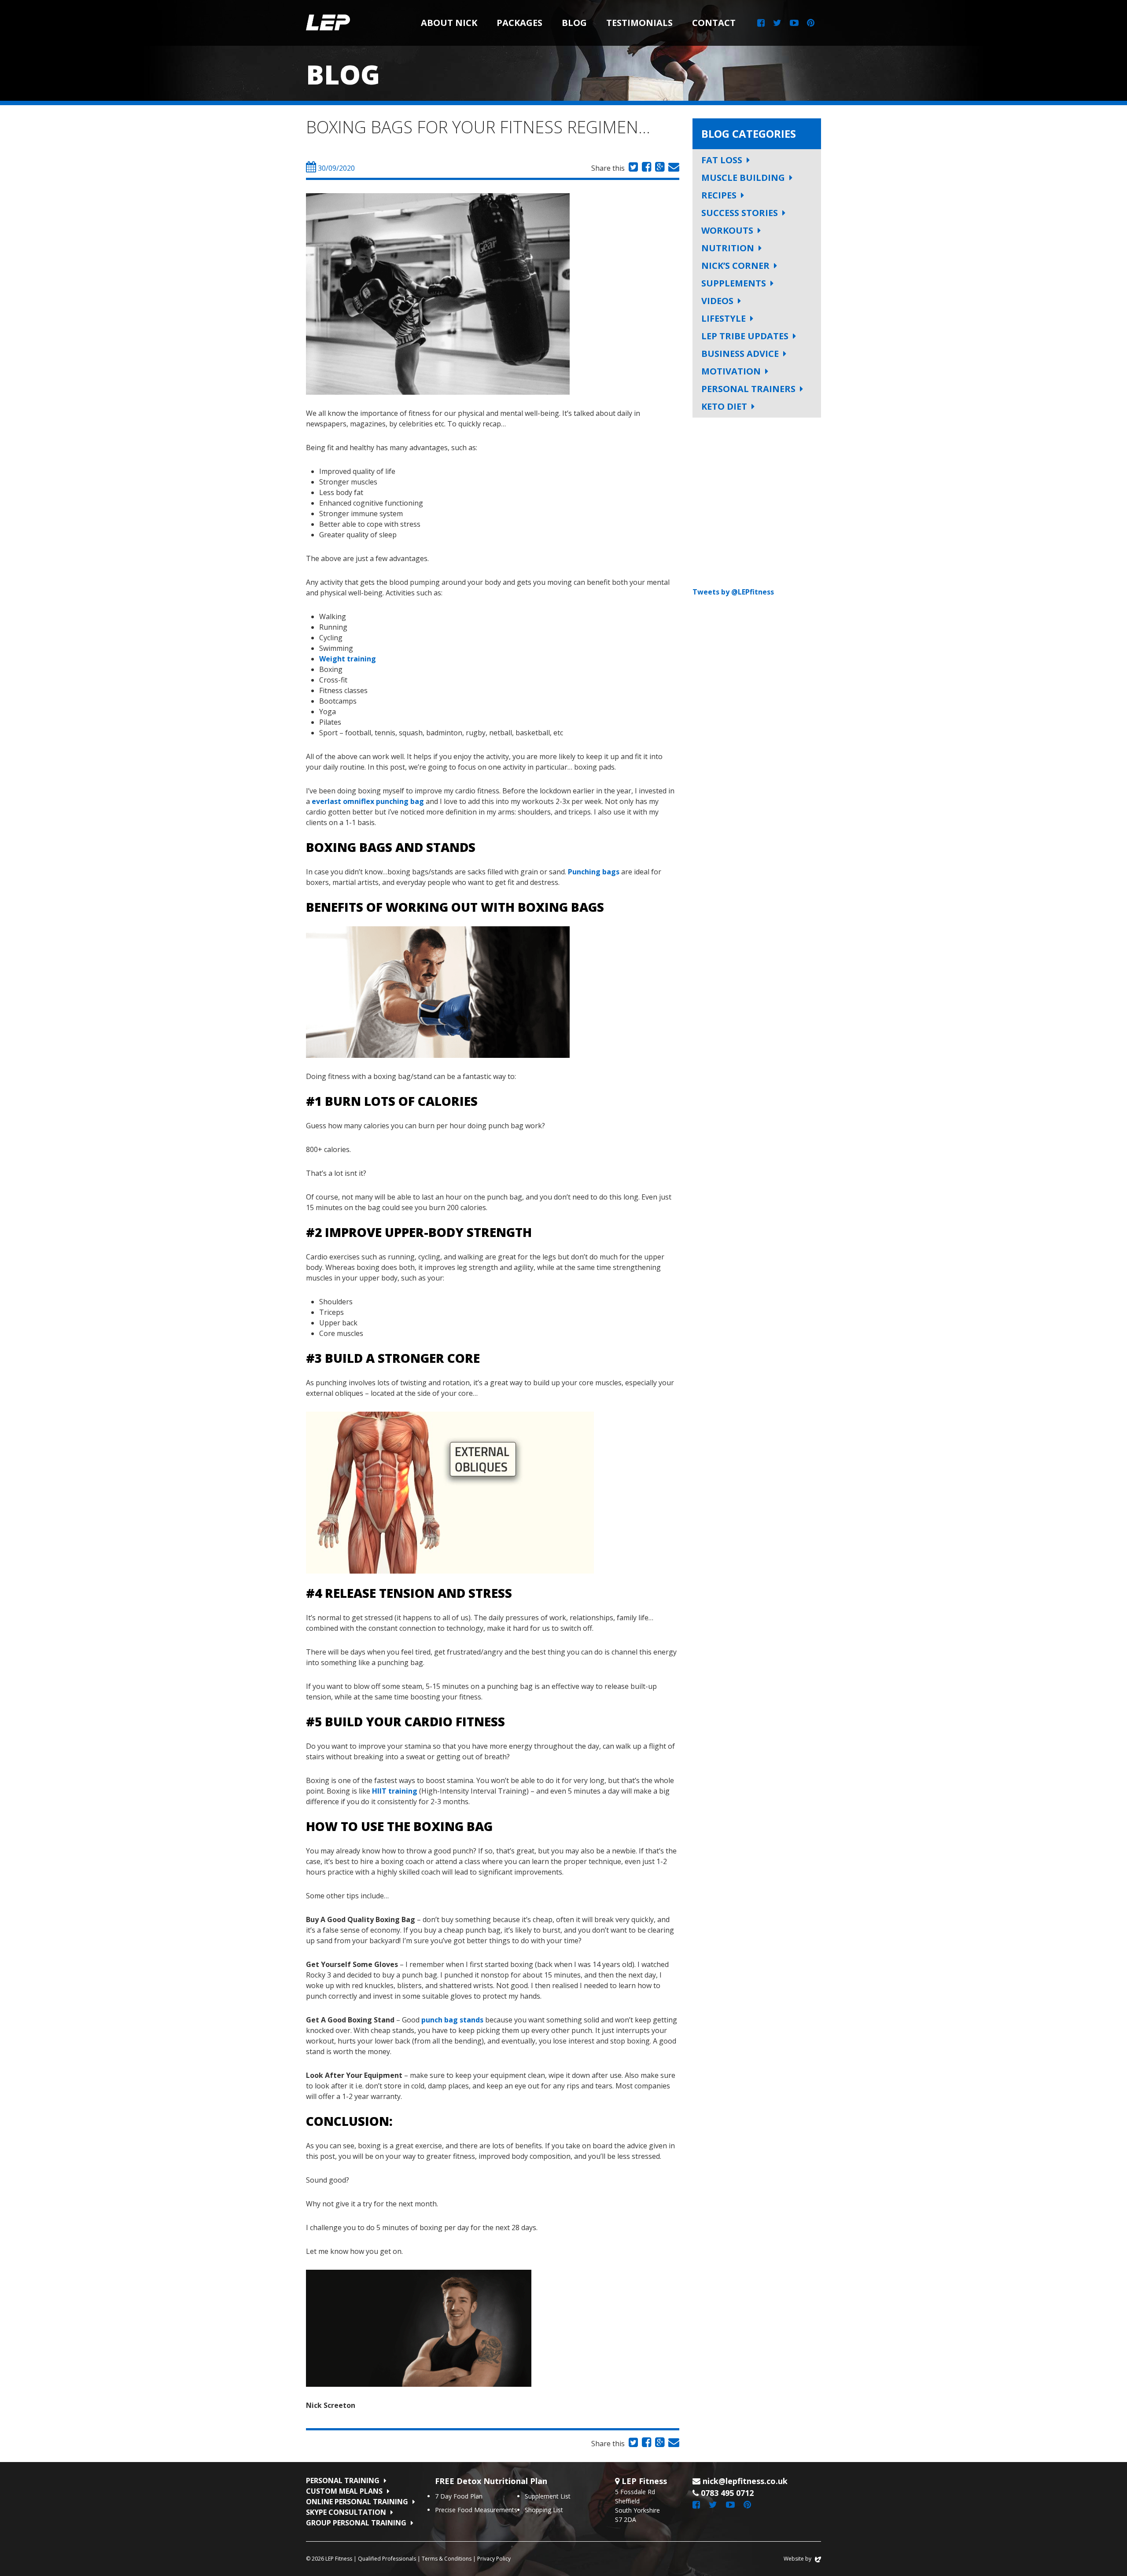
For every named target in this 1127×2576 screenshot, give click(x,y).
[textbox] (493, 907)
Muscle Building (743, 178)
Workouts (727, 230)
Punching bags (595, 872)
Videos (717, 301)
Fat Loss (722, 160)
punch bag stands (453, 2020)
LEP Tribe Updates (745, 336)
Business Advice (740, 354)
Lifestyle (724, 318)
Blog (574, 23)
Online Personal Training (357, 2502)
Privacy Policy (494, 2559)
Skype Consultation (346, 2512)
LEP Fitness (328, 23)
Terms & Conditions (447, 2559)
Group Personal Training (356, 2523)
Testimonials (639, 23)
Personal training (343, 2481)
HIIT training (395, 1791)
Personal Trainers (748, 389)
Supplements (734, 283)
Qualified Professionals (387, 2559)
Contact (714, 23)
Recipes (719, 195)
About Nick (449, 23)
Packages (519, 23)
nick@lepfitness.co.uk (745, 2481)
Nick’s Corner (735, 266)
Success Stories (740, 213)
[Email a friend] (673, 168)
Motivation (731, 371)
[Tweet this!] (632, 168)
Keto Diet (724, 406)
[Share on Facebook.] (645, 168)
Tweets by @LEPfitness (733, 592)
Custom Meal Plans (344, 2491)
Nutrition (728, 248)
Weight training (348, 659)
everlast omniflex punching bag (369, 801)
